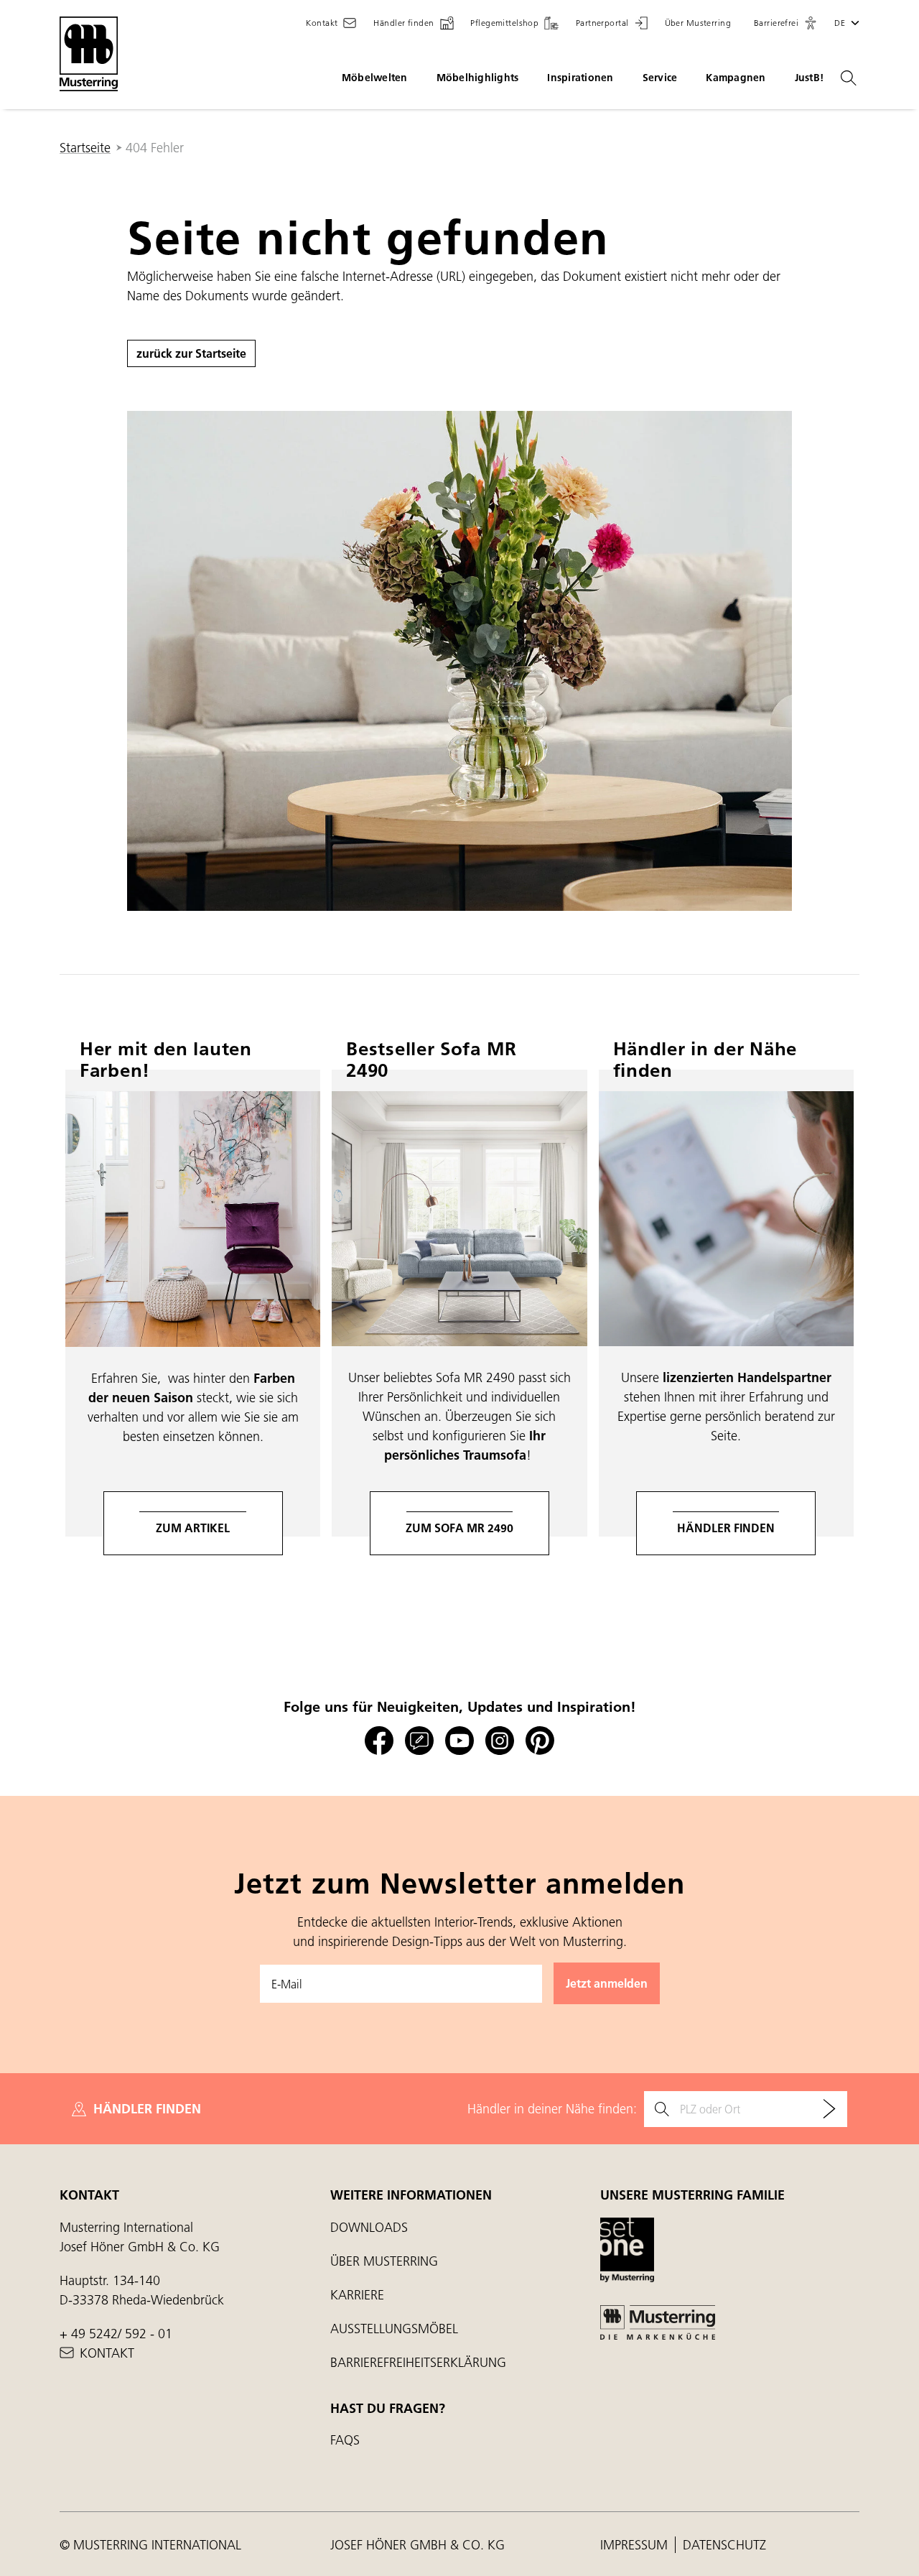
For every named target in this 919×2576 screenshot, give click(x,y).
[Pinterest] (540, 1741)
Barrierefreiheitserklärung (418, 2362)
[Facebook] (379, 1741)
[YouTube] (459, 1741)
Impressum (636, 2545)
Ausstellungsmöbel (394, 2329)
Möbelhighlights (478, 78)
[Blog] (419, 1741)
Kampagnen (736, 78)
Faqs (345, 2440)
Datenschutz (724, 2545)
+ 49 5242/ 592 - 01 (116, 2334)
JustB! (810, 78)
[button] (785, 23)
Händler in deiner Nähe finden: (552, 2109)
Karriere (357, 2295)
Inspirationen (580, 78)
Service (660, 78)
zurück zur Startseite (191, 353)
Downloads (369, 2227)
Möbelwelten (375, 78)
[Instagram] (500, 1741)
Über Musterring (384, 2261)
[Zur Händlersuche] (829, 2109)
